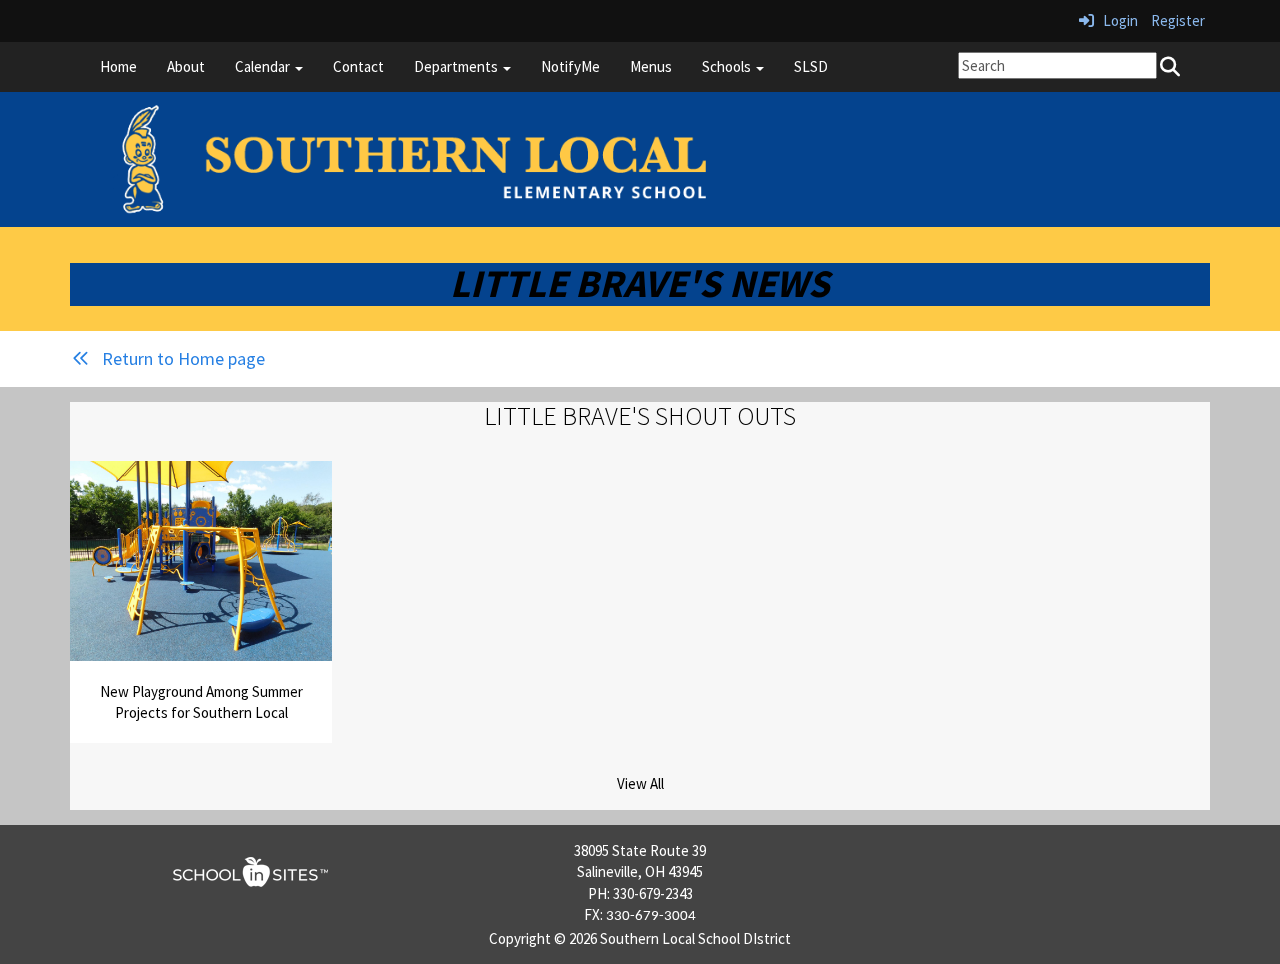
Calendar (264, 66)
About (186, 66)
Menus (651, 66)
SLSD (811, 66)
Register (1178, 20)
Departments (457, 66)
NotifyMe (570, 66)
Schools (728, 66)
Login (1116, 20)
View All (640, 783)
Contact (358, 66)
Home (118, 66)
